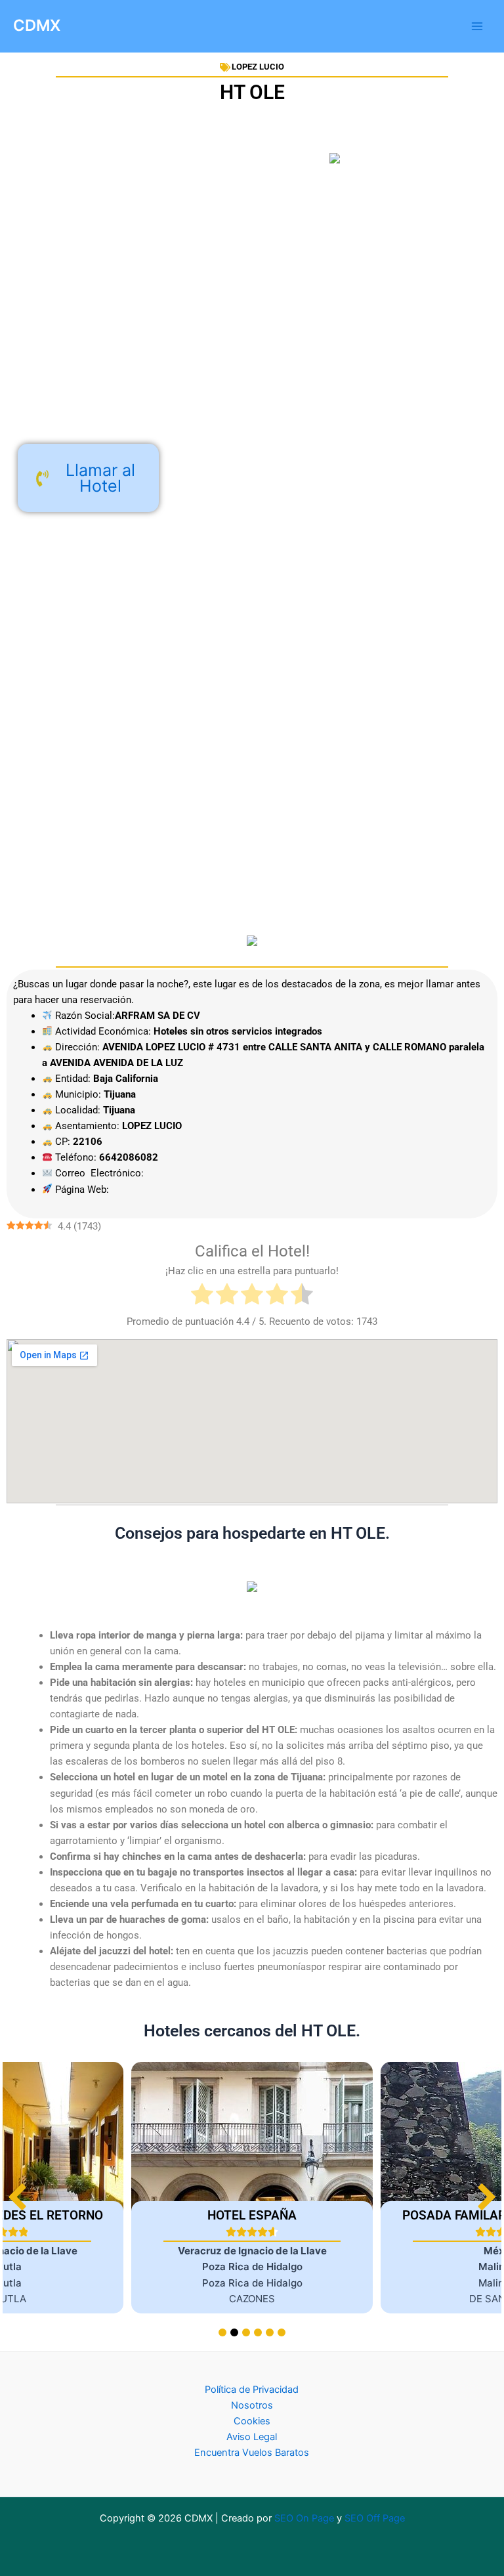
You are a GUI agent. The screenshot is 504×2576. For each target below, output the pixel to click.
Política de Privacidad (252, 2390)
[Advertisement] (252, 328)
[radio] (202, 1296)
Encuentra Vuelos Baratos (252, 2453)
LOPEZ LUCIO (258, 67)
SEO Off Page (375, 2518)
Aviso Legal (252, 2437)
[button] (487, 2197)
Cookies (252, 2421)
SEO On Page (304, 2518)
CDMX (37, 25)
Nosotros (252, 2405)
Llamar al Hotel (100, 478)
